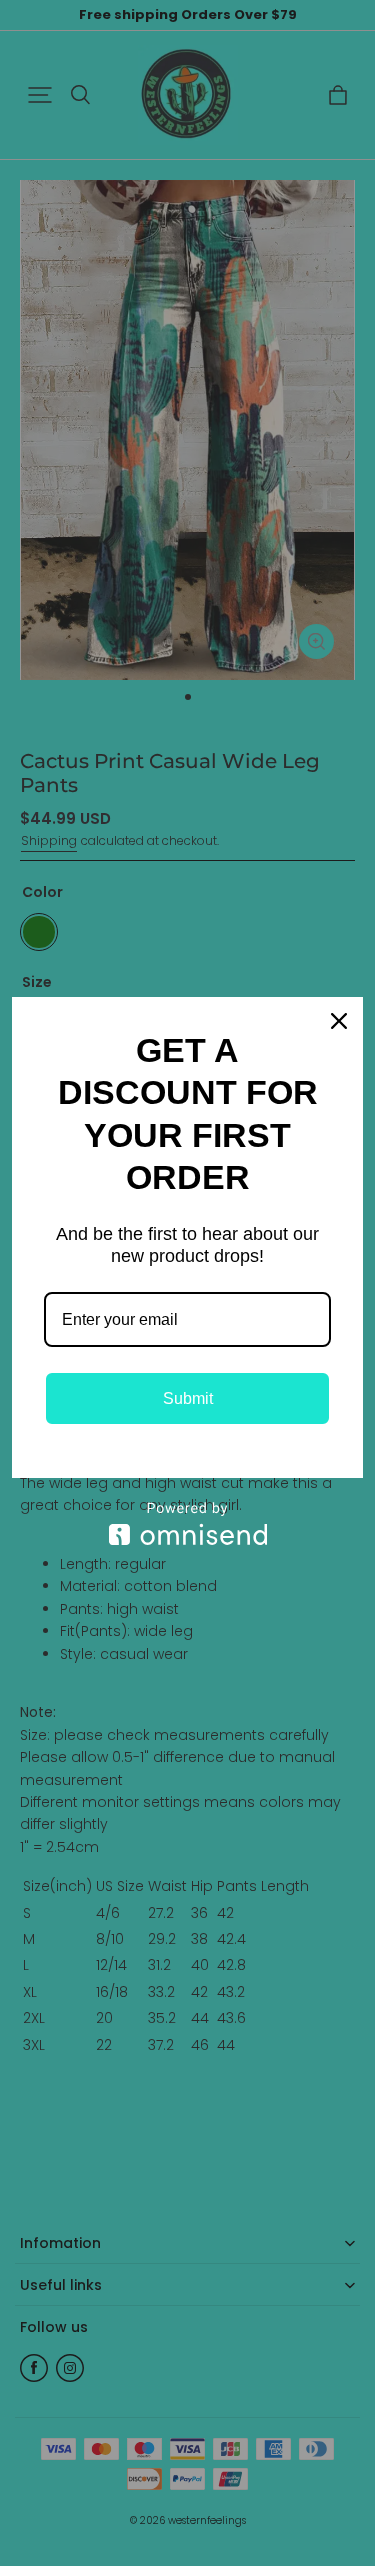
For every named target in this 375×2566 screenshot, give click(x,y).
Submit (188, 1398)
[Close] (339, 1021)
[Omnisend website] (187, 1523)
